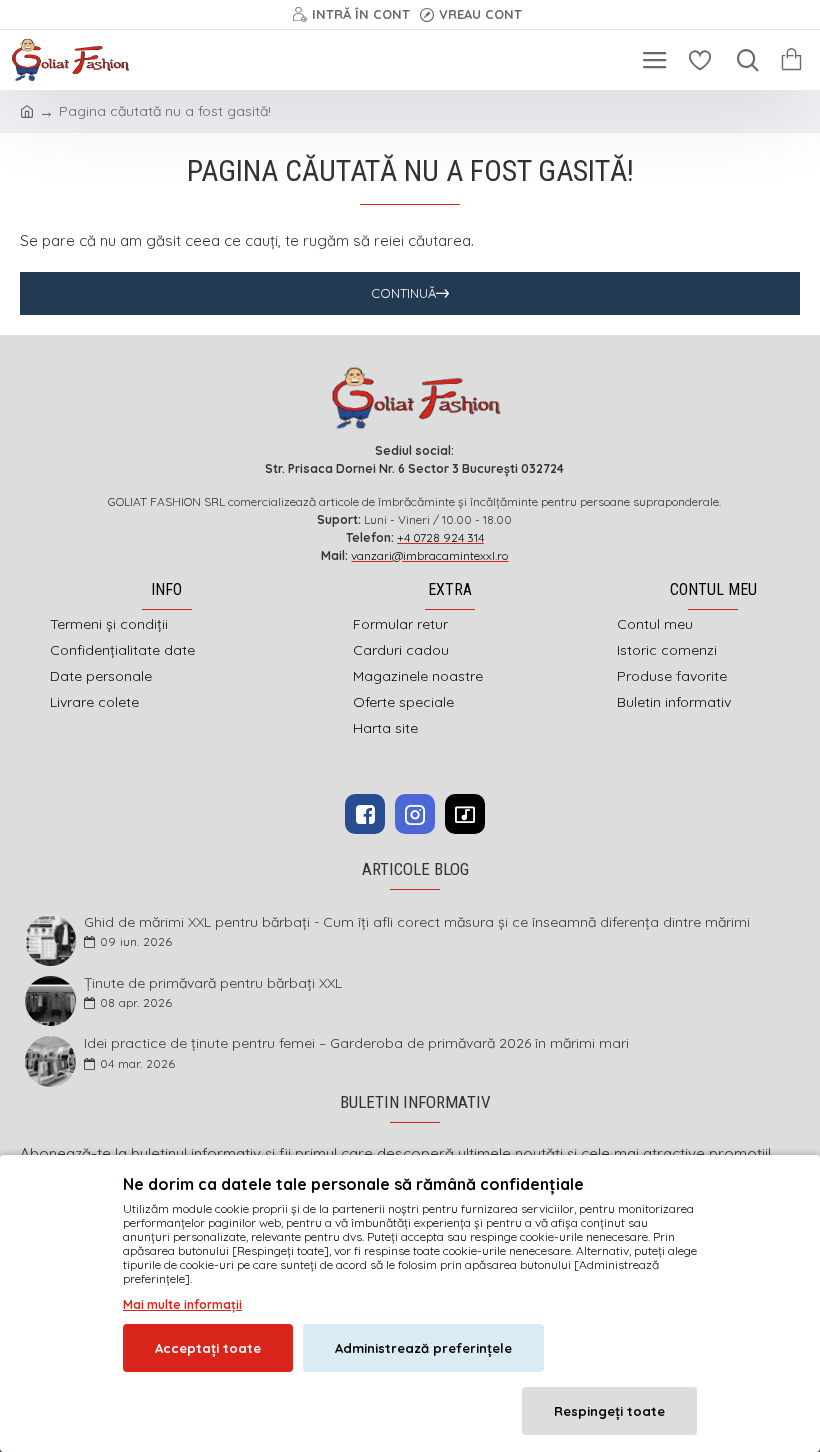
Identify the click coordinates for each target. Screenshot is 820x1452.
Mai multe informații (182, 1304)
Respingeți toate (609, 1411)
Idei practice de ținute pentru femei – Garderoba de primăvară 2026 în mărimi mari (356, 1043)
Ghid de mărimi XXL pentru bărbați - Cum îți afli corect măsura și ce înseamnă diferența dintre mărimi (417, 922)
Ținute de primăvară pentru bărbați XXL (213, 983)
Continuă (403, 293)
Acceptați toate (208, 1348)
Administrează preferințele (423, 1348)
